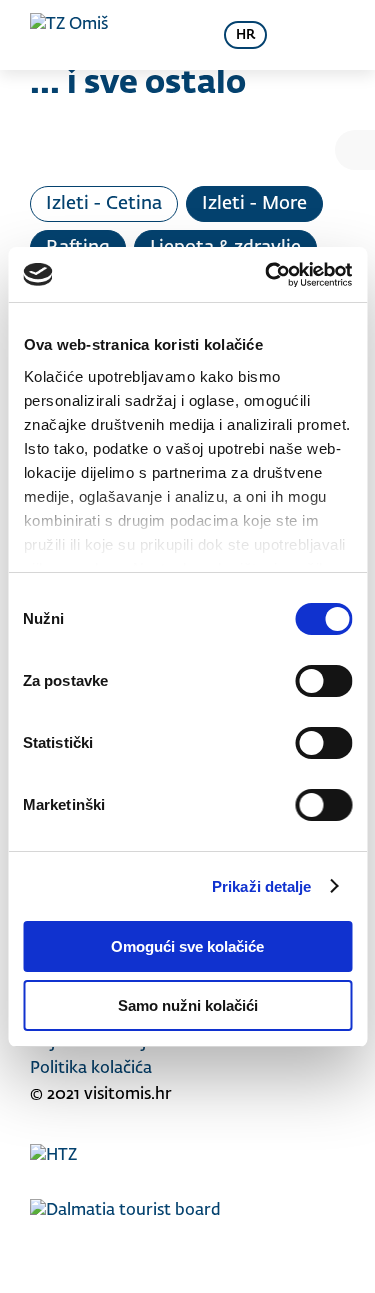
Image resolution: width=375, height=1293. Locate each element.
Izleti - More (254, 204)
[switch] (323, 681)
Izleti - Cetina (104, 204)
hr (245, 35)
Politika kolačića (91, 1069)
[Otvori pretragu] (174, 35)
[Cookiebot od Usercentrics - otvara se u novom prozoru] (267, 275)
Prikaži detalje (262, 886)
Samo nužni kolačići (188, 1005)
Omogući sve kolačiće (187, 946)
